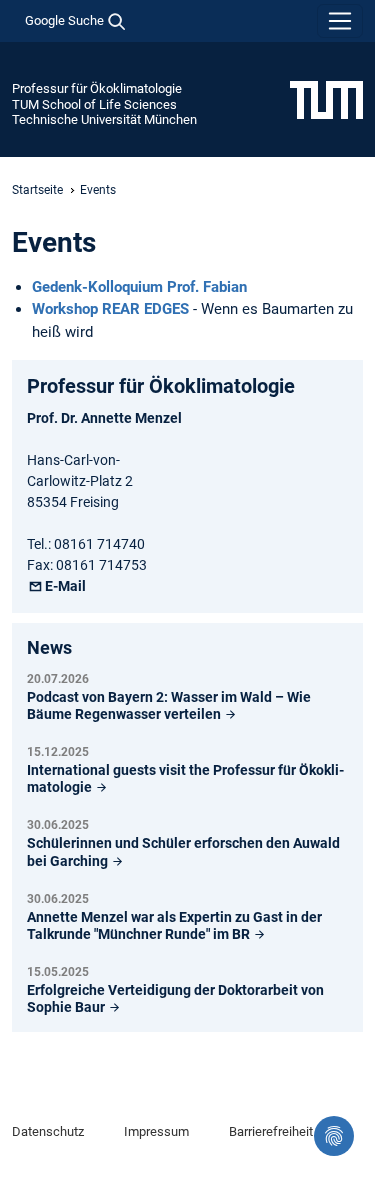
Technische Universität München (104, 119)
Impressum (156, 1131)
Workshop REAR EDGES (110, 309)
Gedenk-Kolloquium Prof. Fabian (139, 287)
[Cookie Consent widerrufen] (334, 1136)
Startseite (37, 190)
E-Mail (65, 586)
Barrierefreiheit (271, 1131)
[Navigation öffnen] (340, 21)
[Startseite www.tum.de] (326, 99)
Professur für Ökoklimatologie (97, 88)
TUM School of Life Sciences (94, 104)
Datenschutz (48, 1131)
